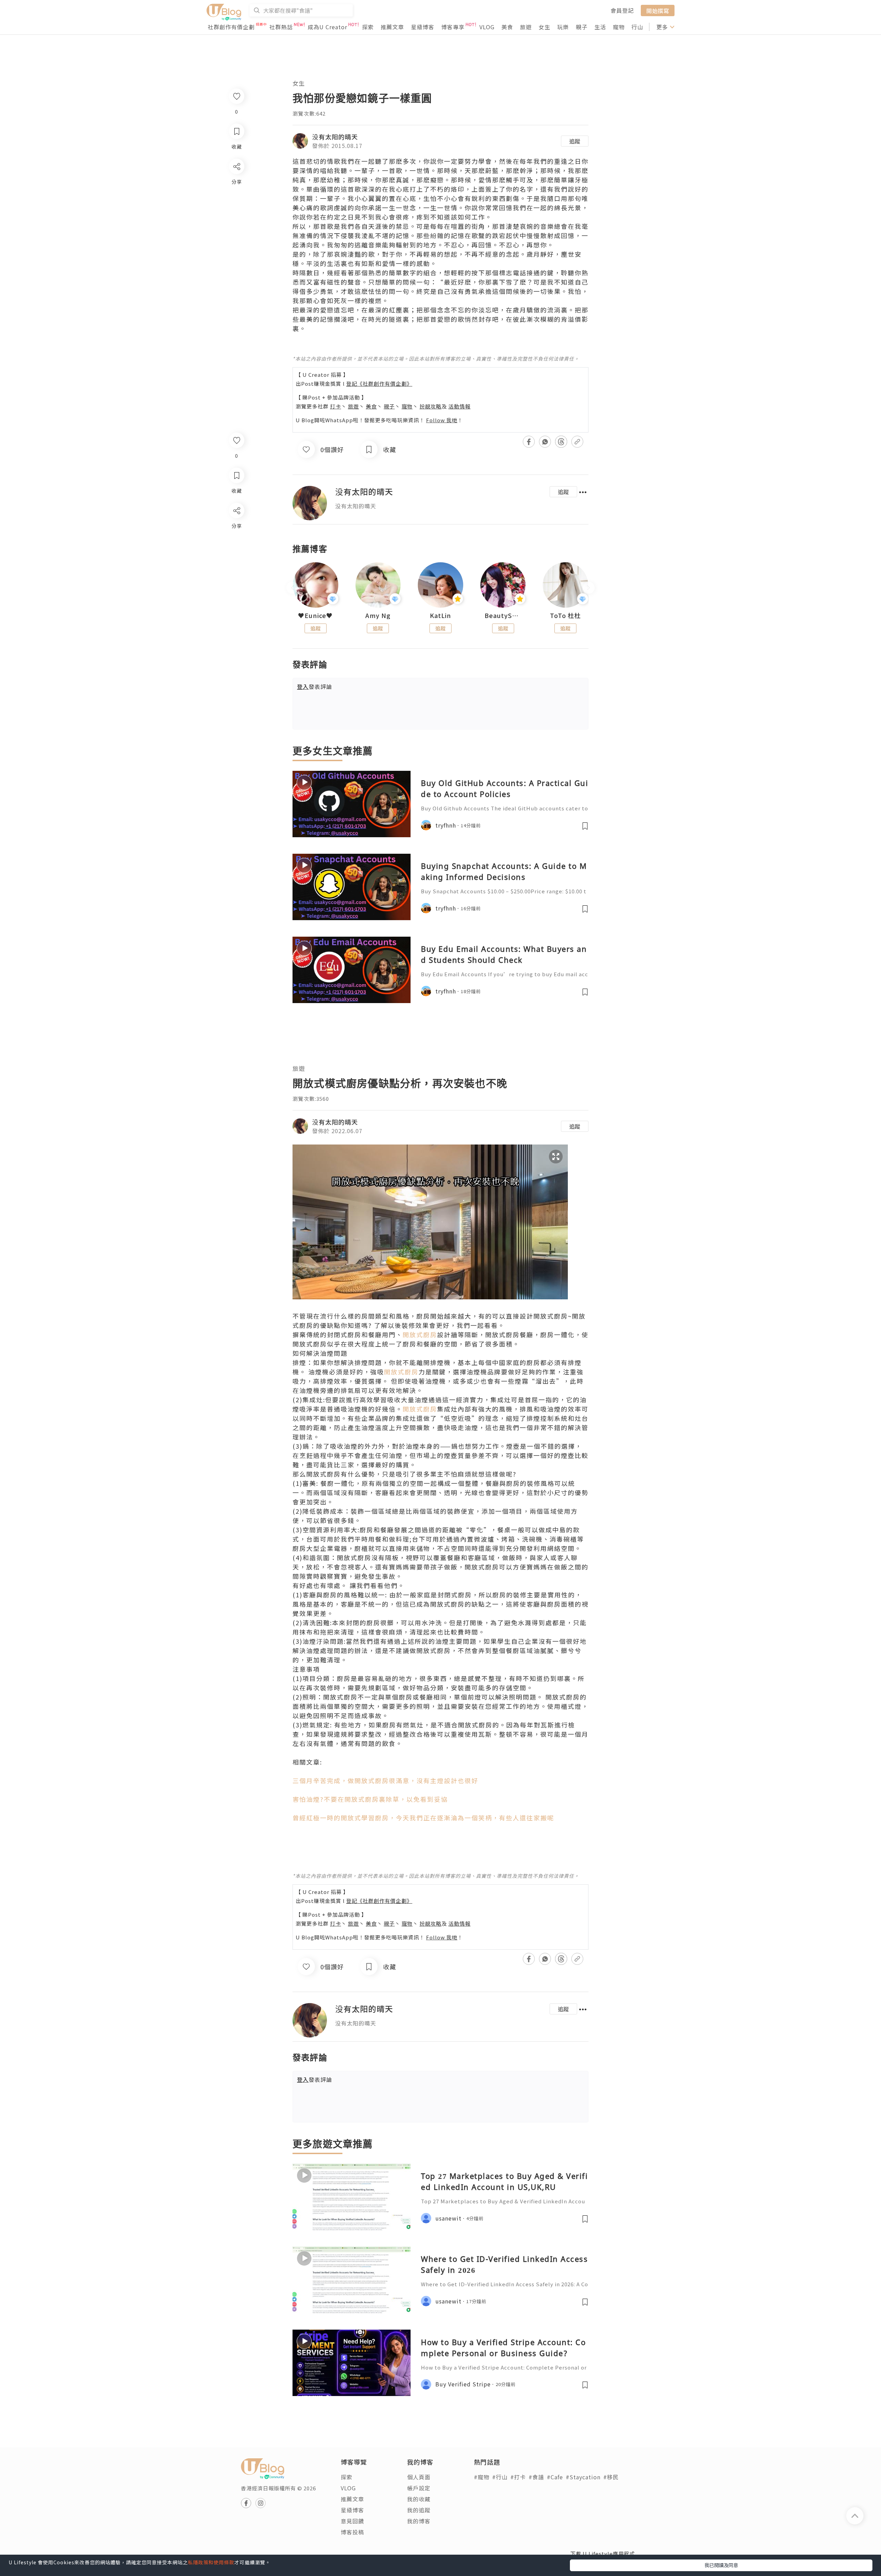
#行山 (500, 2477)
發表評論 (315, 686)
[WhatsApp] (236, 548)
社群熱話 (281, 27)
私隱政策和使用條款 (211, 2562)
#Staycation (583, 2477)
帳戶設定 (419, 2488)
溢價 (575, 319)
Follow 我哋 (442, 420)
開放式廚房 (420, 1334)
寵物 (619, 27)
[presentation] (292, 588)
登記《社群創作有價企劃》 (379, 384)
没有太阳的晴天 (335, 137)
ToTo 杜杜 (565, 616)
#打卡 (518, 2477)
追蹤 (575, 141)
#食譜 (536, 2477)
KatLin (440, 616)
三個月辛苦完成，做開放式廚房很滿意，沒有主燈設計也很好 (385, 1780)
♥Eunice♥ (315, 616)
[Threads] (236, 568)
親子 (582, 27)
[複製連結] (236, 587)
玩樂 (563, 27)
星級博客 (423, 27)
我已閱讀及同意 (721, 2565)
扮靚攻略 (431, 406)
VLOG (487, 27)
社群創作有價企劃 (231, 27)
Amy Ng (378, 616)
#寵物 (482, 2477)
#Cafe (555, 2477)
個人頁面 (419, 2477)
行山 (637, 27)
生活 (600, 27)
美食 (507, 27)
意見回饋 (352, 2521)
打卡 (336, 406)
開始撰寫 (658, 10)
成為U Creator (327, 27)
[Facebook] (236, 528)
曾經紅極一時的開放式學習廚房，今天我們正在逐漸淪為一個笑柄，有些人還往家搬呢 (423, 1818)
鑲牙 (575, 180)
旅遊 (526, 27)
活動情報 (459, 406)
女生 (544, 27)
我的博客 (419, 2521)
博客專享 (453, 27)
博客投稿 (352, 2532)
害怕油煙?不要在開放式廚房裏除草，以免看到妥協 (370, 1799)
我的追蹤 (419, 2510)
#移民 (611, 2477)
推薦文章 (392, 27)
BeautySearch (503, 616)
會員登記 (622, 10)
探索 (368, 27)
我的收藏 (419, 2499)
